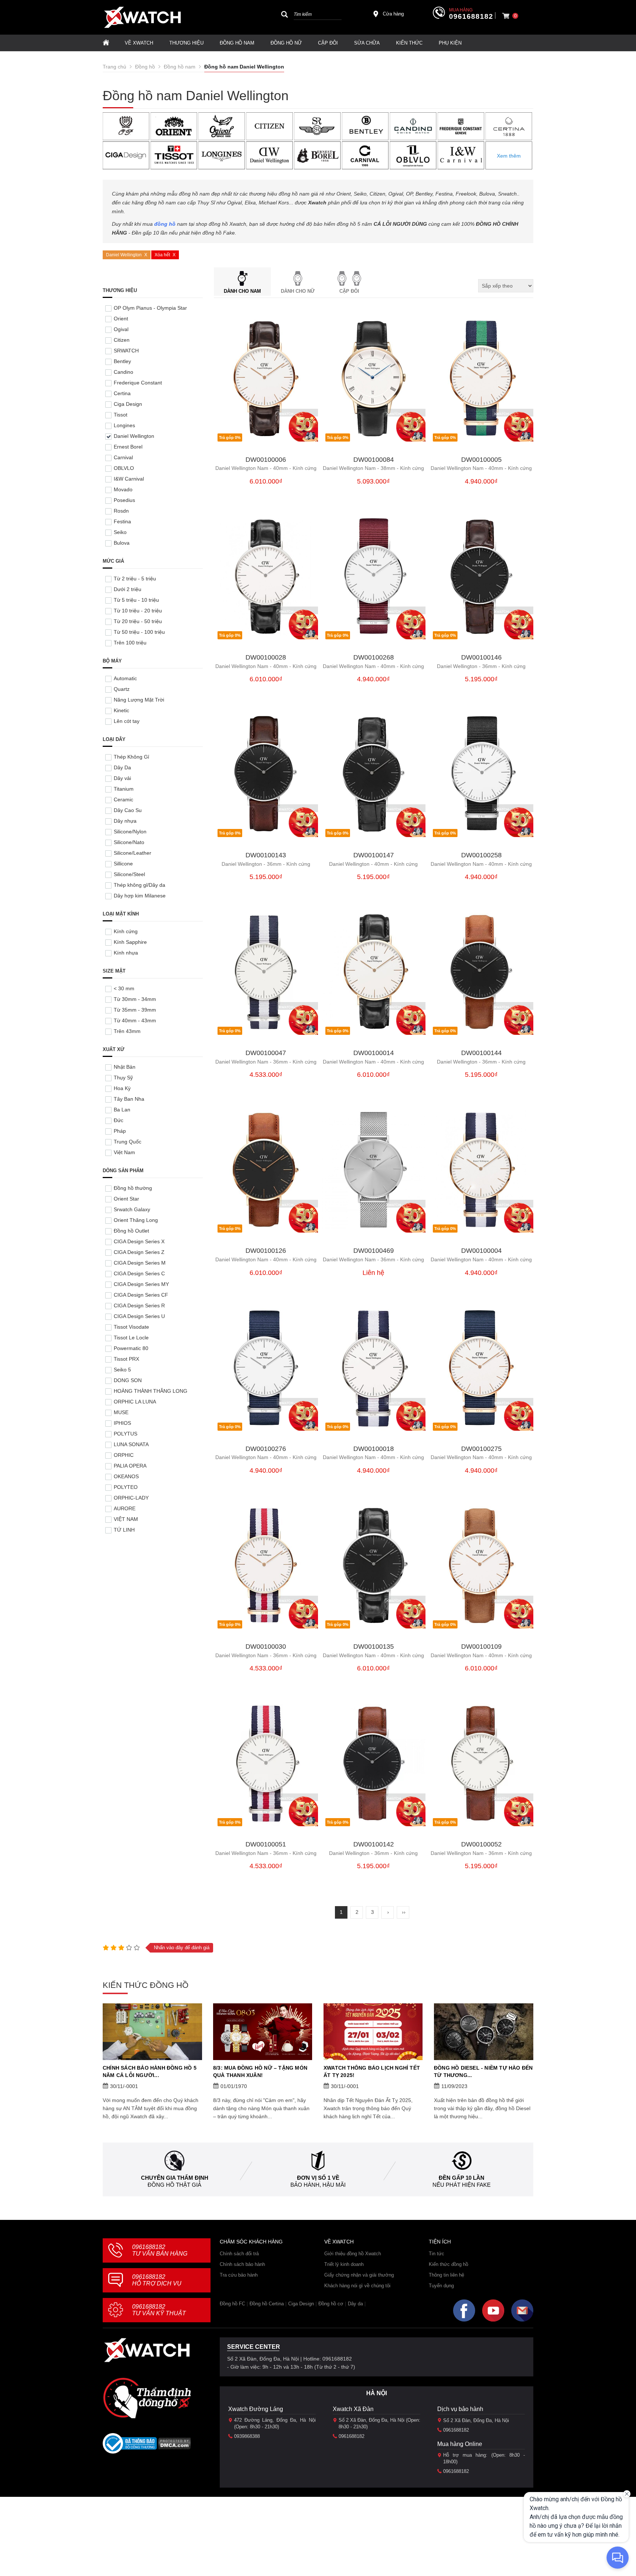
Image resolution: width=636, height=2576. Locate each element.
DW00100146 (481, 658)
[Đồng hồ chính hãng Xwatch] (142, 17)
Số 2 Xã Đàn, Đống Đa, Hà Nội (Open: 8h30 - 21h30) (379, 2423)
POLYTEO (126, 1487)
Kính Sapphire (130, 942)
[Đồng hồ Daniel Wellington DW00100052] (481, 1764)
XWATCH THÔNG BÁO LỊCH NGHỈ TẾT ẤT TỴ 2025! (372, 2071)
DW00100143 (266, 855)
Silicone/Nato (129, 842)
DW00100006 (266, 460)
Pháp (120, 1131)
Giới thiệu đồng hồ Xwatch (353, 2254)
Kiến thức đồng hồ (448, 2264)
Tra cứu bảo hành (239, 2275)
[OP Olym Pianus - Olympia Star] (126, 126)
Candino (123, 372)
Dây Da (122, 767)
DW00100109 (481, 1647)
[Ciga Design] (126, 155)
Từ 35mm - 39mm (135, 1010)
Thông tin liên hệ (446, 2275)
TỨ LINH (124, 1530)
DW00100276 (266, 1449)
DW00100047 (266, 1053)
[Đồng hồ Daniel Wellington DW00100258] (481, 774)
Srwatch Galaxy (132, 1209)
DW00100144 (481, 1053)
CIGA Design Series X (139, 1241)
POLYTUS (126, 1434)
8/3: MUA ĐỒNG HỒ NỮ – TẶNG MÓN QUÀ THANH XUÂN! (260, 2071)
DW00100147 (374, 855)
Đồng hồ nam (237, 43)
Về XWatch (139, 43)
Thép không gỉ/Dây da (139, 885)
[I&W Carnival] (461, 155)
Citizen (122, 340)
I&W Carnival (129, 479)
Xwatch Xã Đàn (353, 2409)
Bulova (122, 543)
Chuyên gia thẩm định (175, 2178)
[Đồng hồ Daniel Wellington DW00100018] (374, 1368)
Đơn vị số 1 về (318, 2178)
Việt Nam (124, 1152)
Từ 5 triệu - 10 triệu (136, 600)
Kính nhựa (126, 953)
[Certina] (509, 126)
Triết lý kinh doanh (344, 2264)
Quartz (122, 689)
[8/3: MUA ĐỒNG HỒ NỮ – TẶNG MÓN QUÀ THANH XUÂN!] (263, 2032)
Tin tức (437, 2254)
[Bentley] (365, 126)
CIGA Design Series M (140, 1263)
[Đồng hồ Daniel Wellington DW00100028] (266, 577)
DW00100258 (481, 855)
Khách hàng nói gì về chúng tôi (357, 2286)
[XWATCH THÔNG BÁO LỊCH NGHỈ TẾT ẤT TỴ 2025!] (373, 2032)
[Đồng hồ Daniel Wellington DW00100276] (266, 1368)
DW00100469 (374, 1251)
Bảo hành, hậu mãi (318, 2185)
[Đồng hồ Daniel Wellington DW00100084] (374, 379)
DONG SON (128, 1380)
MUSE (121, 1412)
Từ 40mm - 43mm (135, 1020)
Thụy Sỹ (123, 1078)
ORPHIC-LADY (131, 1498)
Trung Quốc (128, 1142)
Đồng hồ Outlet (131, 1231)
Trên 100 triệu (130, 643)
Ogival (121, 329)
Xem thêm (509, 156)
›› (404, 1912)
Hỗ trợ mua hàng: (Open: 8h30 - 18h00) (484, 2458)
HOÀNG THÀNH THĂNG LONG (151, 1391)
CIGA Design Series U (139, 1316)
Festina (122, 521)
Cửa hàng (393, 14)
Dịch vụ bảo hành (460, 2409)
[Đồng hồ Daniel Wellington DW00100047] (266, 972)
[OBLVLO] (413, 155)
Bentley (122, 361)
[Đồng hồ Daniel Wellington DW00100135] (374, 1566)
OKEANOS (126, 1476)
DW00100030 (266, 1647)
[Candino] (413, 126)
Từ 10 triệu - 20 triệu (138, 611)
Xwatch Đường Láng (256, 2409)
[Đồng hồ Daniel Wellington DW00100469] (374, 1170)
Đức (119, 1120)
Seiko (120, 532)
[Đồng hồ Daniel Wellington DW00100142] (374, 1764)
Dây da (355, 2304)
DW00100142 (374, 1844)
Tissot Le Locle (131, 1338)
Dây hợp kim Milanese (140, 896)
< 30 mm (124, 988)
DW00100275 (481, 1449)
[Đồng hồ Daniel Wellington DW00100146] (481, 577)
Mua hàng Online (460, 2444)
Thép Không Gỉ (131, 757)
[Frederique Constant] (461, 126)
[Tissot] (174, 155)
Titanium (124, 789)
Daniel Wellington (124, 255)
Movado (123, 489)
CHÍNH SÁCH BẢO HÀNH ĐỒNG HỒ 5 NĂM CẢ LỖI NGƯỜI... (150, 2071)
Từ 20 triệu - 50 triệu (138, 621)
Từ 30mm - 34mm (135, 999)
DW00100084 (374, 460)
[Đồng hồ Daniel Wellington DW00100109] (481, 1566)
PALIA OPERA (130, 1466)
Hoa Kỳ (122, 1088)
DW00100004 (481, 1251)
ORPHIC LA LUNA (135, 1402)
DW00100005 (481, 460)
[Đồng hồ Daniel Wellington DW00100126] (266, 1170)
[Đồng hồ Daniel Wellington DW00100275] (481, 1368)
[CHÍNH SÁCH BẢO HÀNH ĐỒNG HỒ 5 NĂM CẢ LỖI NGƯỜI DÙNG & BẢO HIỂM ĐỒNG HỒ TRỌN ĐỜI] (152, 2032)
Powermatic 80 (131, 1348)
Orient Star (126, 1199)
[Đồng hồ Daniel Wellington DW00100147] (374, 774)
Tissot (121, 415)
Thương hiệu (186, 43)
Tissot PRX (126, 1359)
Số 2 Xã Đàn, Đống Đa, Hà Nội (476, 2420)
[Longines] (222, 155)
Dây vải (122, 778)
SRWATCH (126, 351)
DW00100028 (266, 658)
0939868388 (247, 2436)
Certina (122, 393)
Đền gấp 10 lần (462, 2178)
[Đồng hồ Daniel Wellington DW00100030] (266, 1566)
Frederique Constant (138, 383)
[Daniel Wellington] (270, 155)
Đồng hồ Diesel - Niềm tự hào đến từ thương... (483, 2071)
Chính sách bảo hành (242, 2264)
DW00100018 (374, 1449)
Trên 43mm (127, 1031)
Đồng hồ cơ (331, 2304)
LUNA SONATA (131, 1444)
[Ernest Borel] (317, 155)
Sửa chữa (367, 43)
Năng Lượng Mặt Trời (139, 700)
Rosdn (121, 511)
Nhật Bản (125, 1067)
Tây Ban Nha (129, 1099)
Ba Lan (122, 1110)
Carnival (123, 457)
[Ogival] (222, 126)
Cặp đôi (328, 43)
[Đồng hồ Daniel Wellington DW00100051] (266, 1764)
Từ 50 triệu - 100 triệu (139, 632)
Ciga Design (128, 404)
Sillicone (123, 864)
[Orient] (174, 126)
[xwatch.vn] (147, 2350)
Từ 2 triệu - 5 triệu (135, 579)
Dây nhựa (125, 821)
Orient (121, 319)
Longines (124, 425)
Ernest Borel (128, 447)
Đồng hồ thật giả (174, 2185)
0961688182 (471, 17)
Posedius (124, 500)
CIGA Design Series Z (139, 1252)
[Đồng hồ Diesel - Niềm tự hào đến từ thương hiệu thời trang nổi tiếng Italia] (484, 2032)
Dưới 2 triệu (128, 589)
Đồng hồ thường (133, 1188)
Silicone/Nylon (130, 832)
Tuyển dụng (441, 2286)
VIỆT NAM (126, 1519)
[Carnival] (365, 155)
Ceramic (123, 799)
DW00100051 (266, 1844)
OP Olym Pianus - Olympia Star (150, 308)
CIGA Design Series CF (141, 1295)
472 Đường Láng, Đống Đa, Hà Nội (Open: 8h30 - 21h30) (275, 2423)
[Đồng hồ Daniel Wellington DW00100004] (481, 1170)
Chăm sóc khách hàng (251, 2242)
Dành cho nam (242, 291)
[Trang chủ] (106, 43)
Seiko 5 (122, 1370)
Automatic (125, 678)
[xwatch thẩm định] (147, 2398)
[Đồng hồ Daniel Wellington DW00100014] (374, 972)
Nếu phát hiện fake (462, 2185)
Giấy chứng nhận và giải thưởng (359, 2275)
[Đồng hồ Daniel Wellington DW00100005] (481, 379)
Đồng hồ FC (232, 2304)
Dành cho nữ (298, 291)
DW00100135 (374, 1647)
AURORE (125, 1508)
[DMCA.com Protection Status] (175, 2446)
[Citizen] (270, 126)
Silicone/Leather (132, 853)
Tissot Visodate (131, 1327)
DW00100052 (481, 1844)
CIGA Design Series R (139, 1305)
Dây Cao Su (128, 810)
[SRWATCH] (317, 126)
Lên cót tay (127, 721)
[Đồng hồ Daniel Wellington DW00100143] (266, 774)
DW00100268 (374, 658)
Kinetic (121, 710)
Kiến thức (409, 43)
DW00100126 (266, 1251)
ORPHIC (124, 1455)
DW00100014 (374, 1053)
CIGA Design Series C (139, 1273)
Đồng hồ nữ (286, 43)
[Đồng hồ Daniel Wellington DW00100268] (374, 577)
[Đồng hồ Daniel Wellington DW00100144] (481, 972)
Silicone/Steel (129, 874)
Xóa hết (162, 255)
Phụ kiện (450, 43)
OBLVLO (124, 468)
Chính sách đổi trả (239, 2254)
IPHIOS (122, 1423)
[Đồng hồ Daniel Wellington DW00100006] (266, 379)
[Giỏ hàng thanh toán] (506, 16)
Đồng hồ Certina (267, 2304)
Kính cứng (126, 931)
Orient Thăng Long (136, 1220)
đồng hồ (165, 224)
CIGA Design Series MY (141, 1284)
